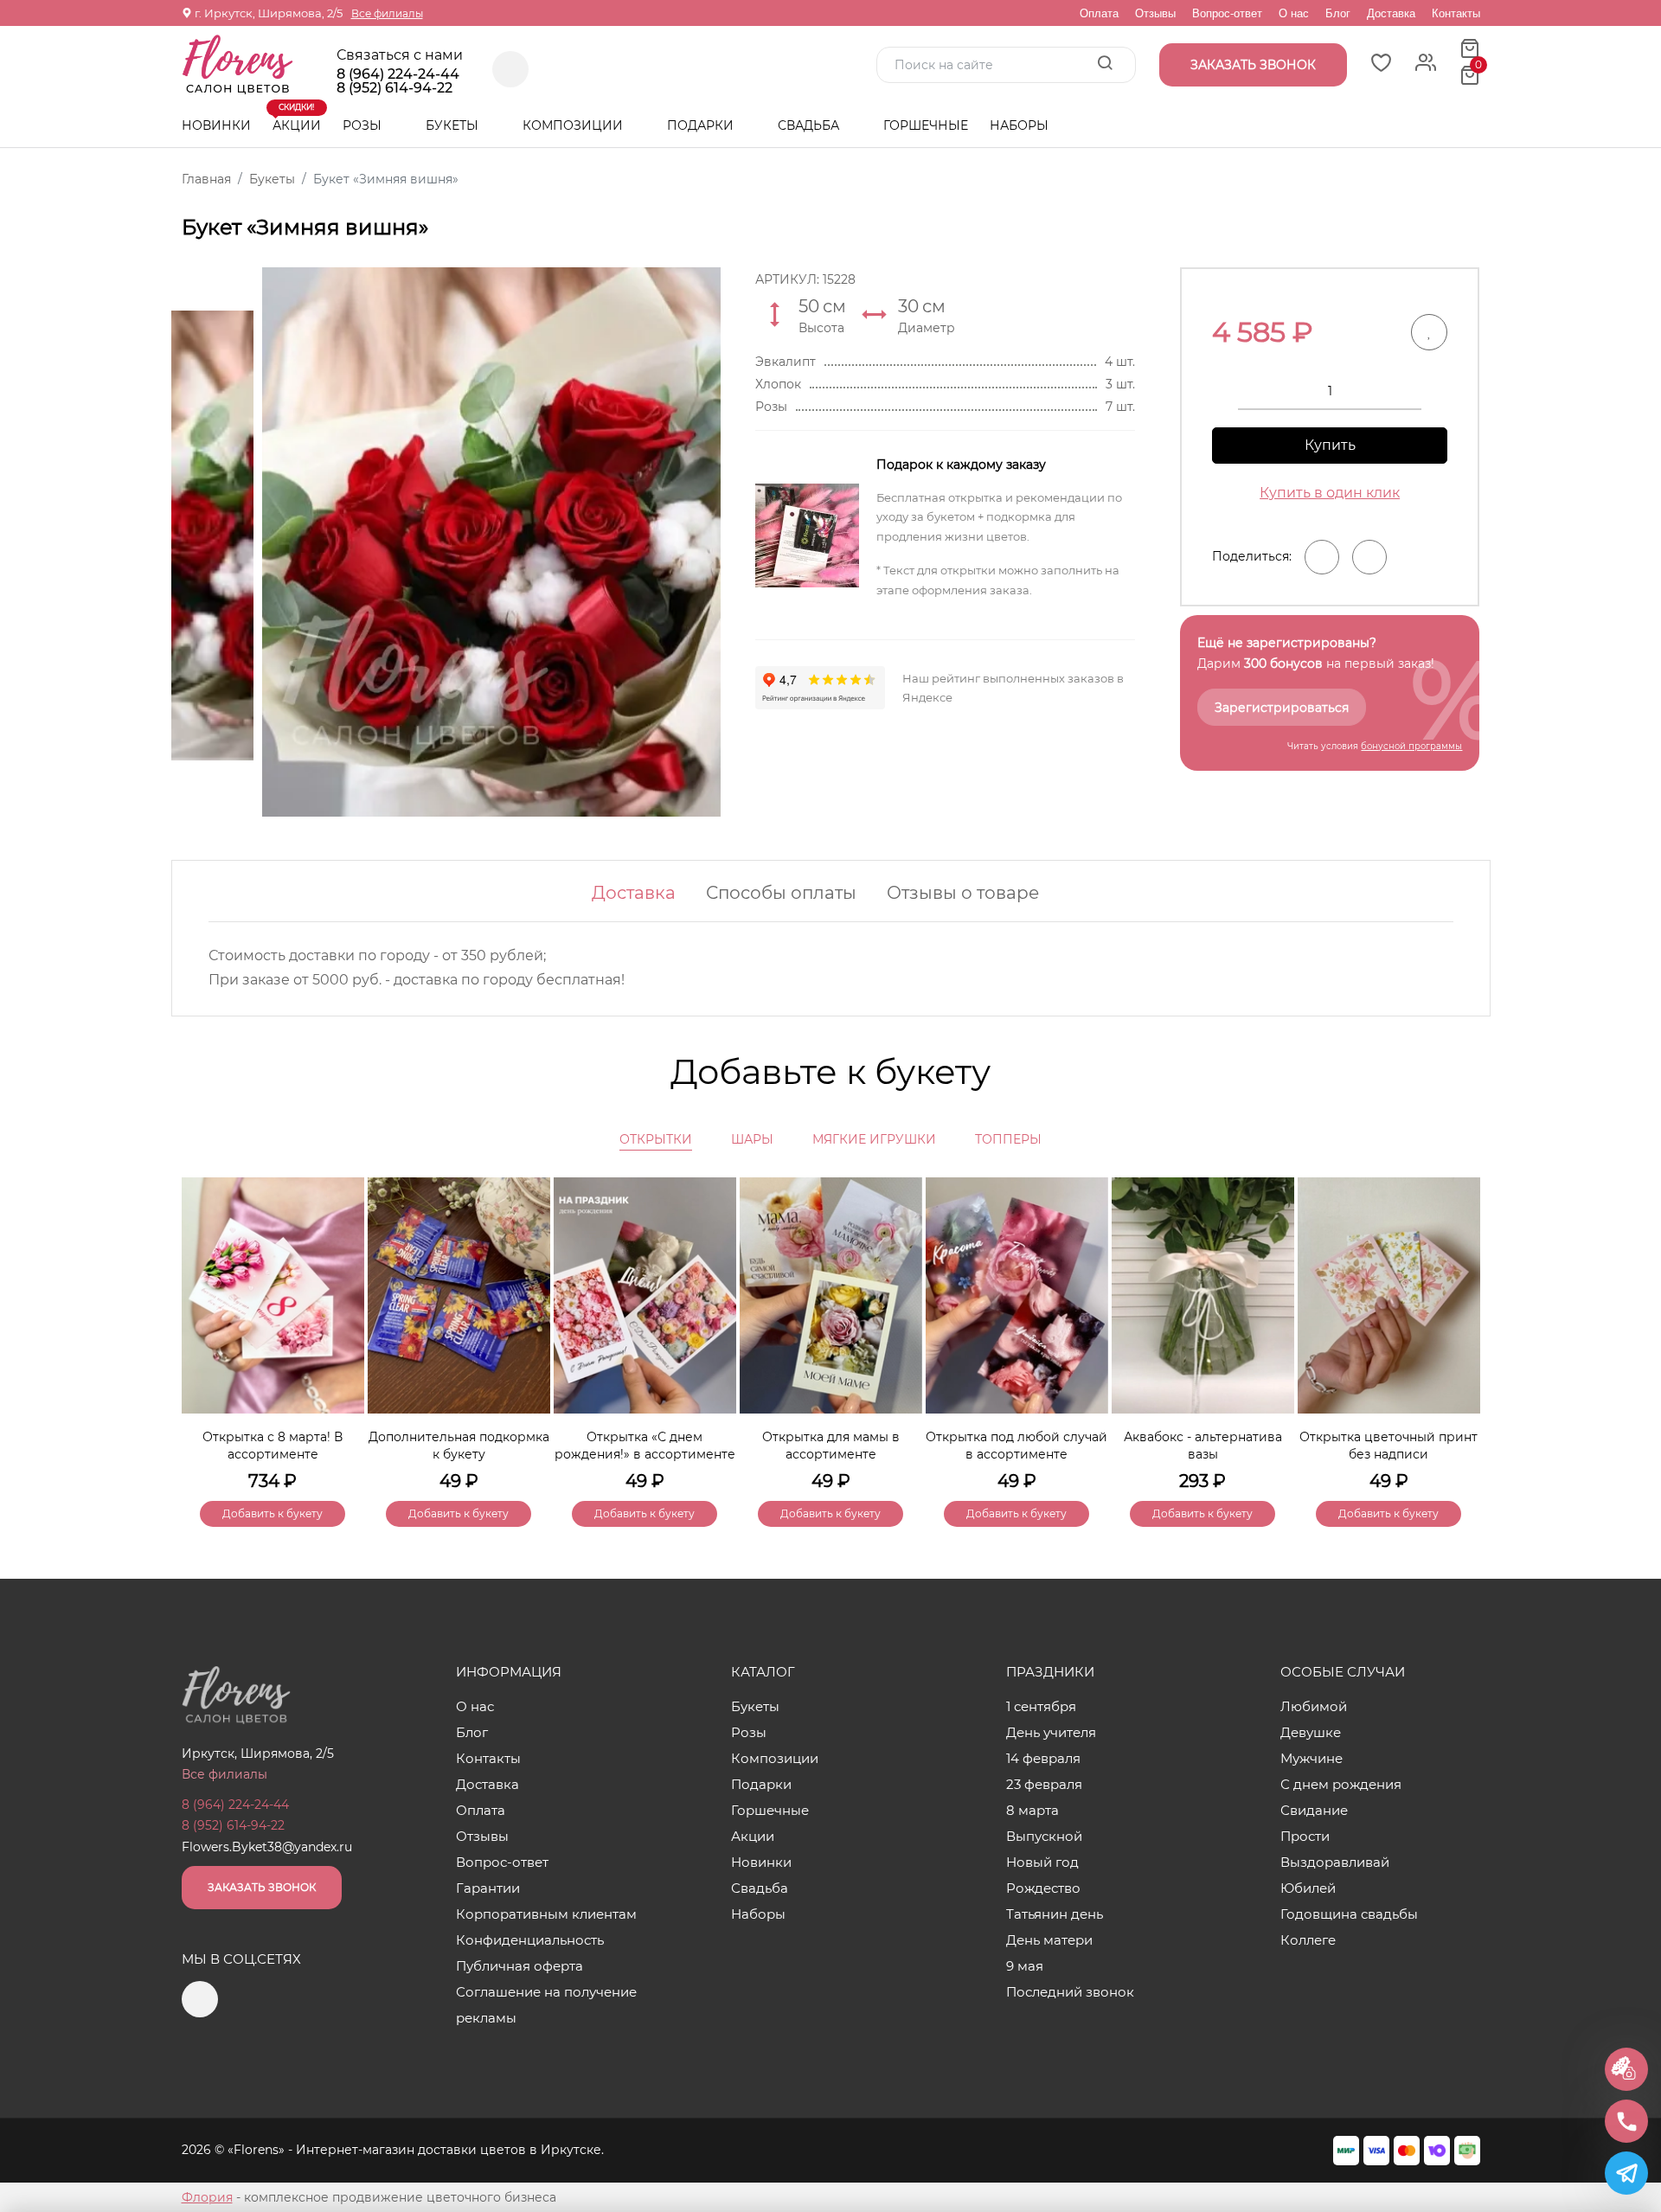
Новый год (1042, 1862)
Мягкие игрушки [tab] (874, 1139)
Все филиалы (387, 13)
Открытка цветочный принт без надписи (1388, 1446)
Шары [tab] (752, 1139)
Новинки (216, 125)
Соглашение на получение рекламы (546, 2005)
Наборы (1019, 125)
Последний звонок (1070, 1992)
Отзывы (1155, 13)
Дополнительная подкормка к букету (459, 1446)
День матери (1049, 1940)
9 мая (1025, 1966)
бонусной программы (1411, 746)
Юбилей (1308, 1888)
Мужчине (1311, 1758)
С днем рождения (1341, 1784)
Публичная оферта (519, 1966)
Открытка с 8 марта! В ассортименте (273, 1446)
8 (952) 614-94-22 (394, 88)
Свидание (1314, 1810)
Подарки (702, 125)
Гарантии (488, 1888)
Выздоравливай (1335, 1862)
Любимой (1314, 1706)
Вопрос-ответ (1227, 13)
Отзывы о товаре (963, 893)
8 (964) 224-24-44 (398, 74)
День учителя (1051, 1732)
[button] (1459, 1323)
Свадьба (810, 125)
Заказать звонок (262, 1887)
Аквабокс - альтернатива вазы (1203, 1446)
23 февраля (1044, 1784)
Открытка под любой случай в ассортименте (1016, 1446)
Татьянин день (1055, 1914)
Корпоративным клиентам (546, 1914)
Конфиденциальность (530, 1940)
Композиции (574, 125)
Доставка (1391, 13)
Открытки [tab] (656, 1139)
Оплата (1099, 13)
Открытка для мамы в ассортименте (831, 1446)
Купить (1330, 445)
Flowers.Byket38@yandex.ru (267, 1847)
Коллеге (1308, 1940)
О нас (1294, 13)
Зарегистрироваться (1282, 708)
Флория (207, 2197)
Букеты (454, 125)
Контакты (1456, 13)
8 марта (1033, 1810)
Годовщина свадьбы (1349, 1914)
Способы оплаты (781, 893)
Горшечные (926, 125)
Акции (297, 119)
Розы (364, 125)
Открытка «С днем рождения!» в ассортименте (645, 1446)
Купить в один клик (1330, 493)
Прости (1305, 1836)
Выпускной (1044, 1836)
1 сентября (1041, 1706)
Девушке (1311, 1732)
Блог (1338, 13)
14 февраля (1043, 1758)
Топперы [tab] (1008, 1139)
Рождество (1043, 1888)
